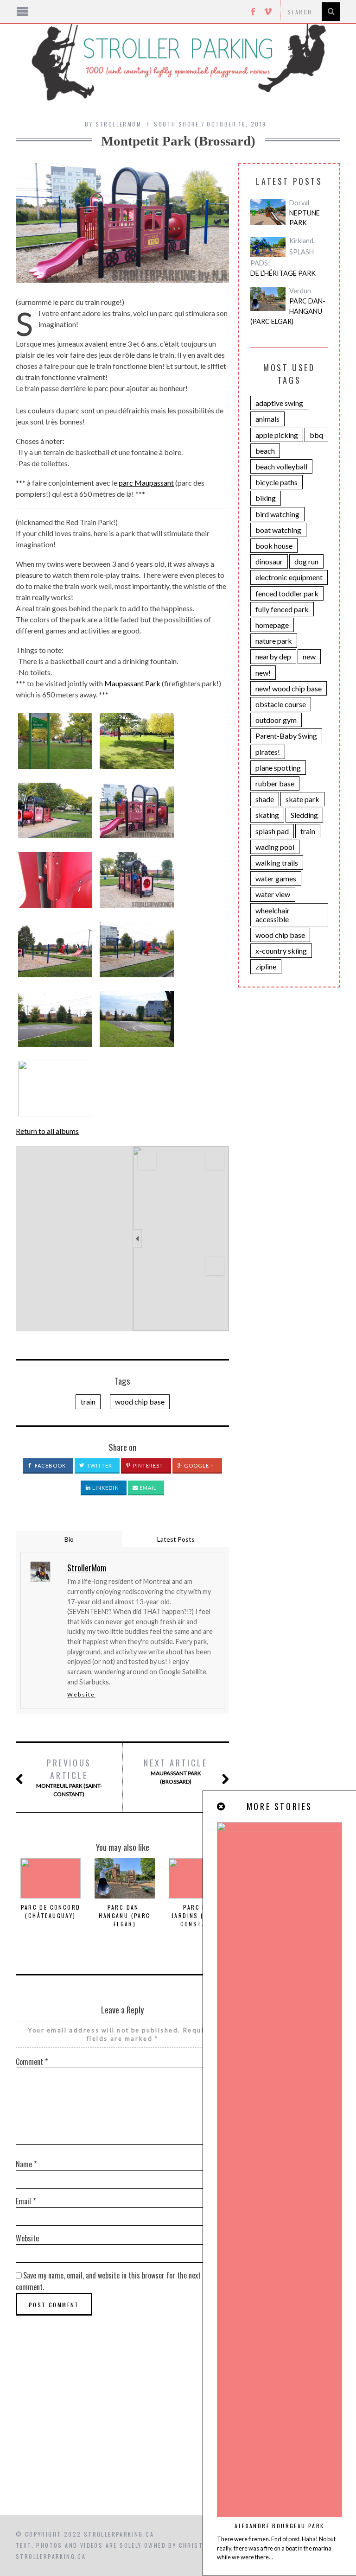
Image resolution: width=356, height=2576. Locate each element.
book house (274, 546)
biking (266, 498)
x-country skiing (281, 951)
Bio (69, 1539)
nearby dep (273, 656)
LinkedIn (105, 1488)
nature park (274, 641)
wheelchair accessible (273, 915)
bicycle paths (277, 482)
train (88, 1402)
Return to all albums (47, 1131)
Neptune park (305, 218)
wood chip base (140, 1402)
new (309, 656)
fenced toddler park (287, 593)
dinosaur (269, 561)
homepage (272, 625)
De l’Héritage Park (283, 273)
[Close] (222, 1807)
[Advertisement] (178, 2436)
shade (265, 799)
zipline (266, 966)
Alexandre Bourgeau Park (279, 2526)
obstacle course (281, 704)
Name (26, 2164)
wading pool (275, 847)
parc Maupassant (146, 483)
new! (263, 673)
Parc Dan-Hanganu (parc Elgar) (124, 1915)
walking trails (277, 863)
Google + (199, 1465)
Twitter (99, 1465)
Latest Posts (176, 1539)
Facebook (50, 1465)
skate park (302, 799)
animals (267, 419)
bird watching (277, 514)
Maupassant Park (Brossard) (175, 1771)
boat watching (278, 530)
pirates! (268, 752)
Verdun (300, 291)
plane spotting (278, 768)
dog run (306, 561)
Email (148, 1488)
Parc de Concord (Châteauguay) (51, 1911)
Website (81, 1694)
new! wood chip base (289, 688)
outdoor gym (276, 720)
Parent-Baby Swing (286, 736)
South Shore (176, 124)
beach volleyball (281, 466)
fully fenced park (282, 609)
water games (276, 878)
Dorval (299, 203)
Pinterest (148, 1465)
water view (273, 894)
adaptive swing (279, 403)
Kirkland (301, 241)
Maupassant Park (132, 683)
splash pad (272, 831)
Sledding (304, 815)
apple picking (277, 435)
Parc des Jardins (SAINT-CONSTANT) (199, 1915)
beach (265, 451)
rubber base (275, 783)
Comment (32, 2062)
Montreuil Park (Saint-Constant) (69, 1777)
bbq (316, 435)
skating (267, 815)
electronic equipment (289, 577)
